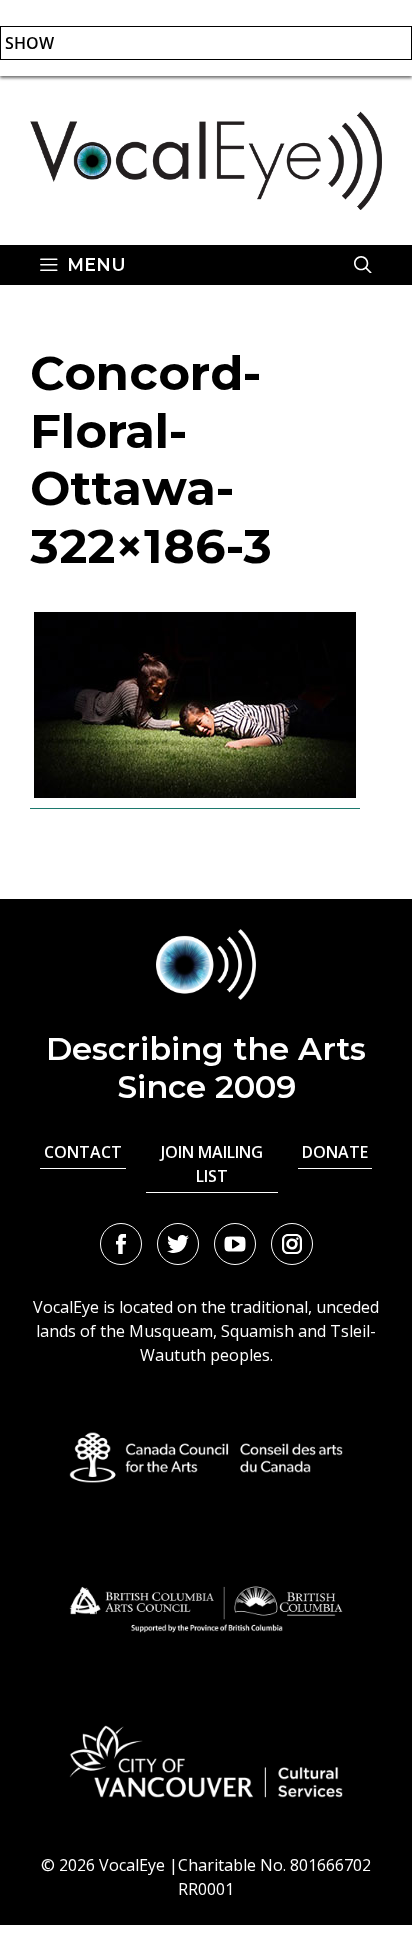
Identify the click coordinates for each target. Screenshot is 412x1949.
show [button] (29, 43)
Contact (83, 1152)
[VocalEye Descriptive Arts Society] (206, 159)
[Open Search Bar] (363, 265)
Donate (335, 1152)
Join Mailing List (212, 1164)
